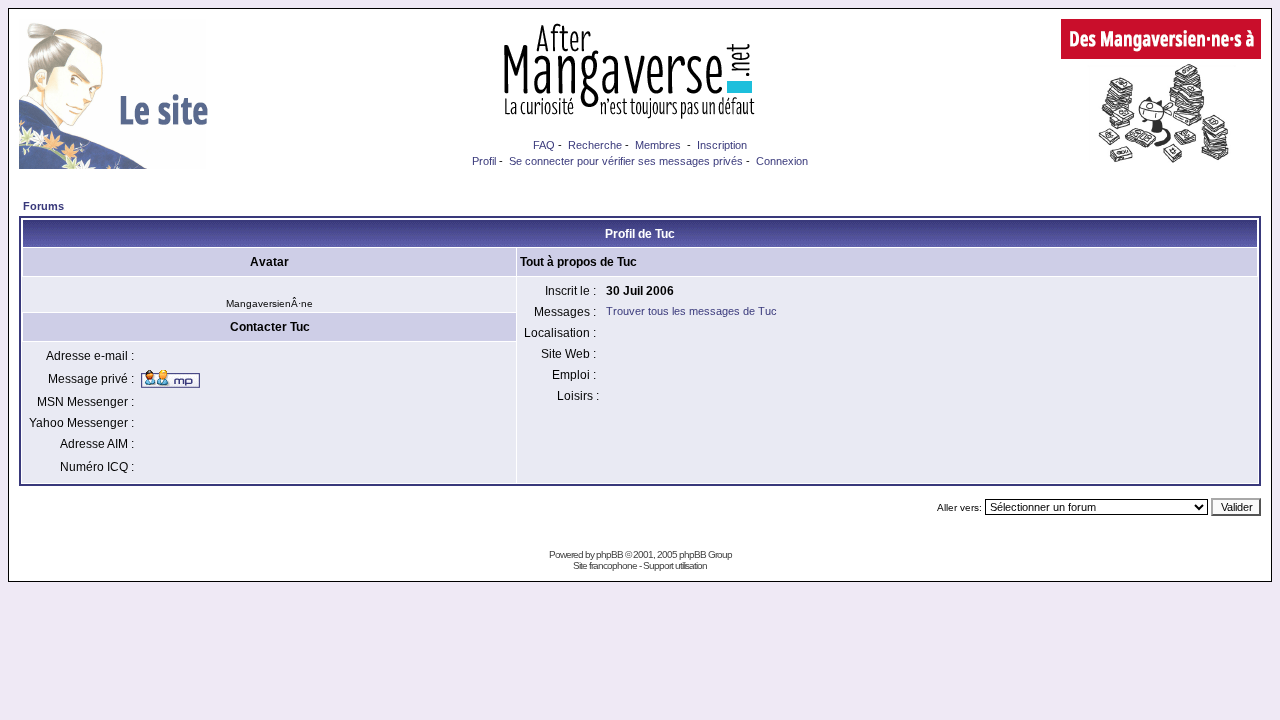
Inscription (722, 145)
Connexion (782, 161)
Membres (658, 145)
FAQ (544, 145)
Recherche (595, 145)
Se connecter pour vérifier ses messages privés (626, 161)
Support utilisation (675, 565)
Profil (484, 161)
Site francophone (605, 565)
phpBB (609, 554)
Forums (43, 206)
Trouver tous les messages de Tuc (691, 311)
